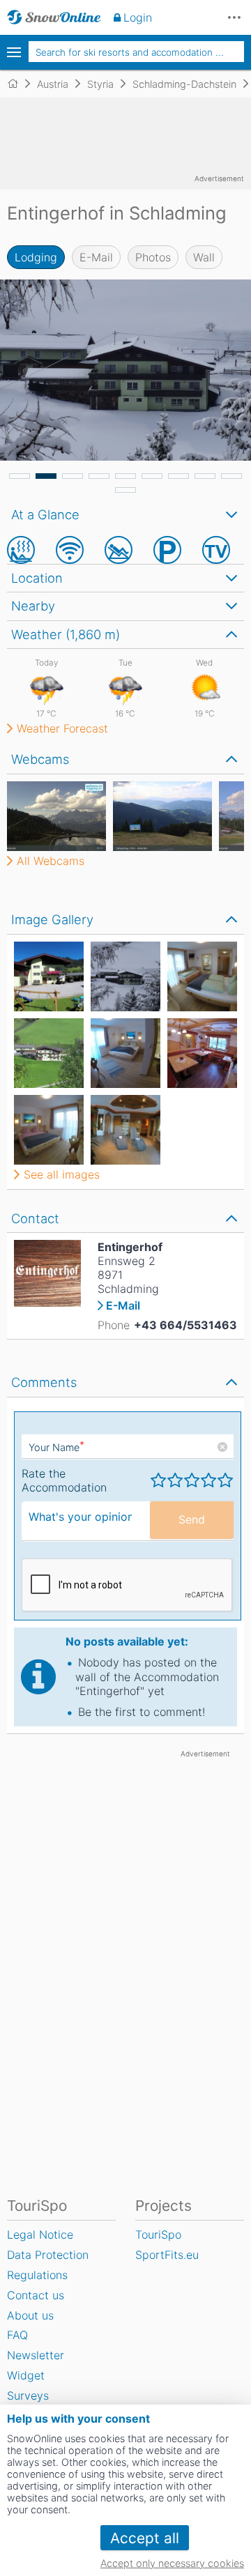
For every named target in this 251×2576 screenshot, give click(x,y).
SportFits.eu (167, 2255)
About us (30, 2315)
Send (192, 1519)
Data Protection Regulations (48, 2265)
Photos (153, 257)
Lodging (36, 257)
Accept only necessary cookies (172, 2563)
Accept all (145, 2538)
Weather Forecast (62, 728)
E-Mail (96, 257)
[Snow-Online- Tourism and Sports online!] (18, 84)
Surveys (28, 2395)
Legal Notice (40, 2234)
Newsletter (36, 2355)
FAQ (17, 2335)
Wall (204, 257)
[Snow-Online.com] (54, 17)
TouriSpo (158, 2234)
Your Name (56, 1447)
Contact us (36, 2295)
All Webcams (51, 861)
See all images (62, 1174)
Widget (26, 2375)
